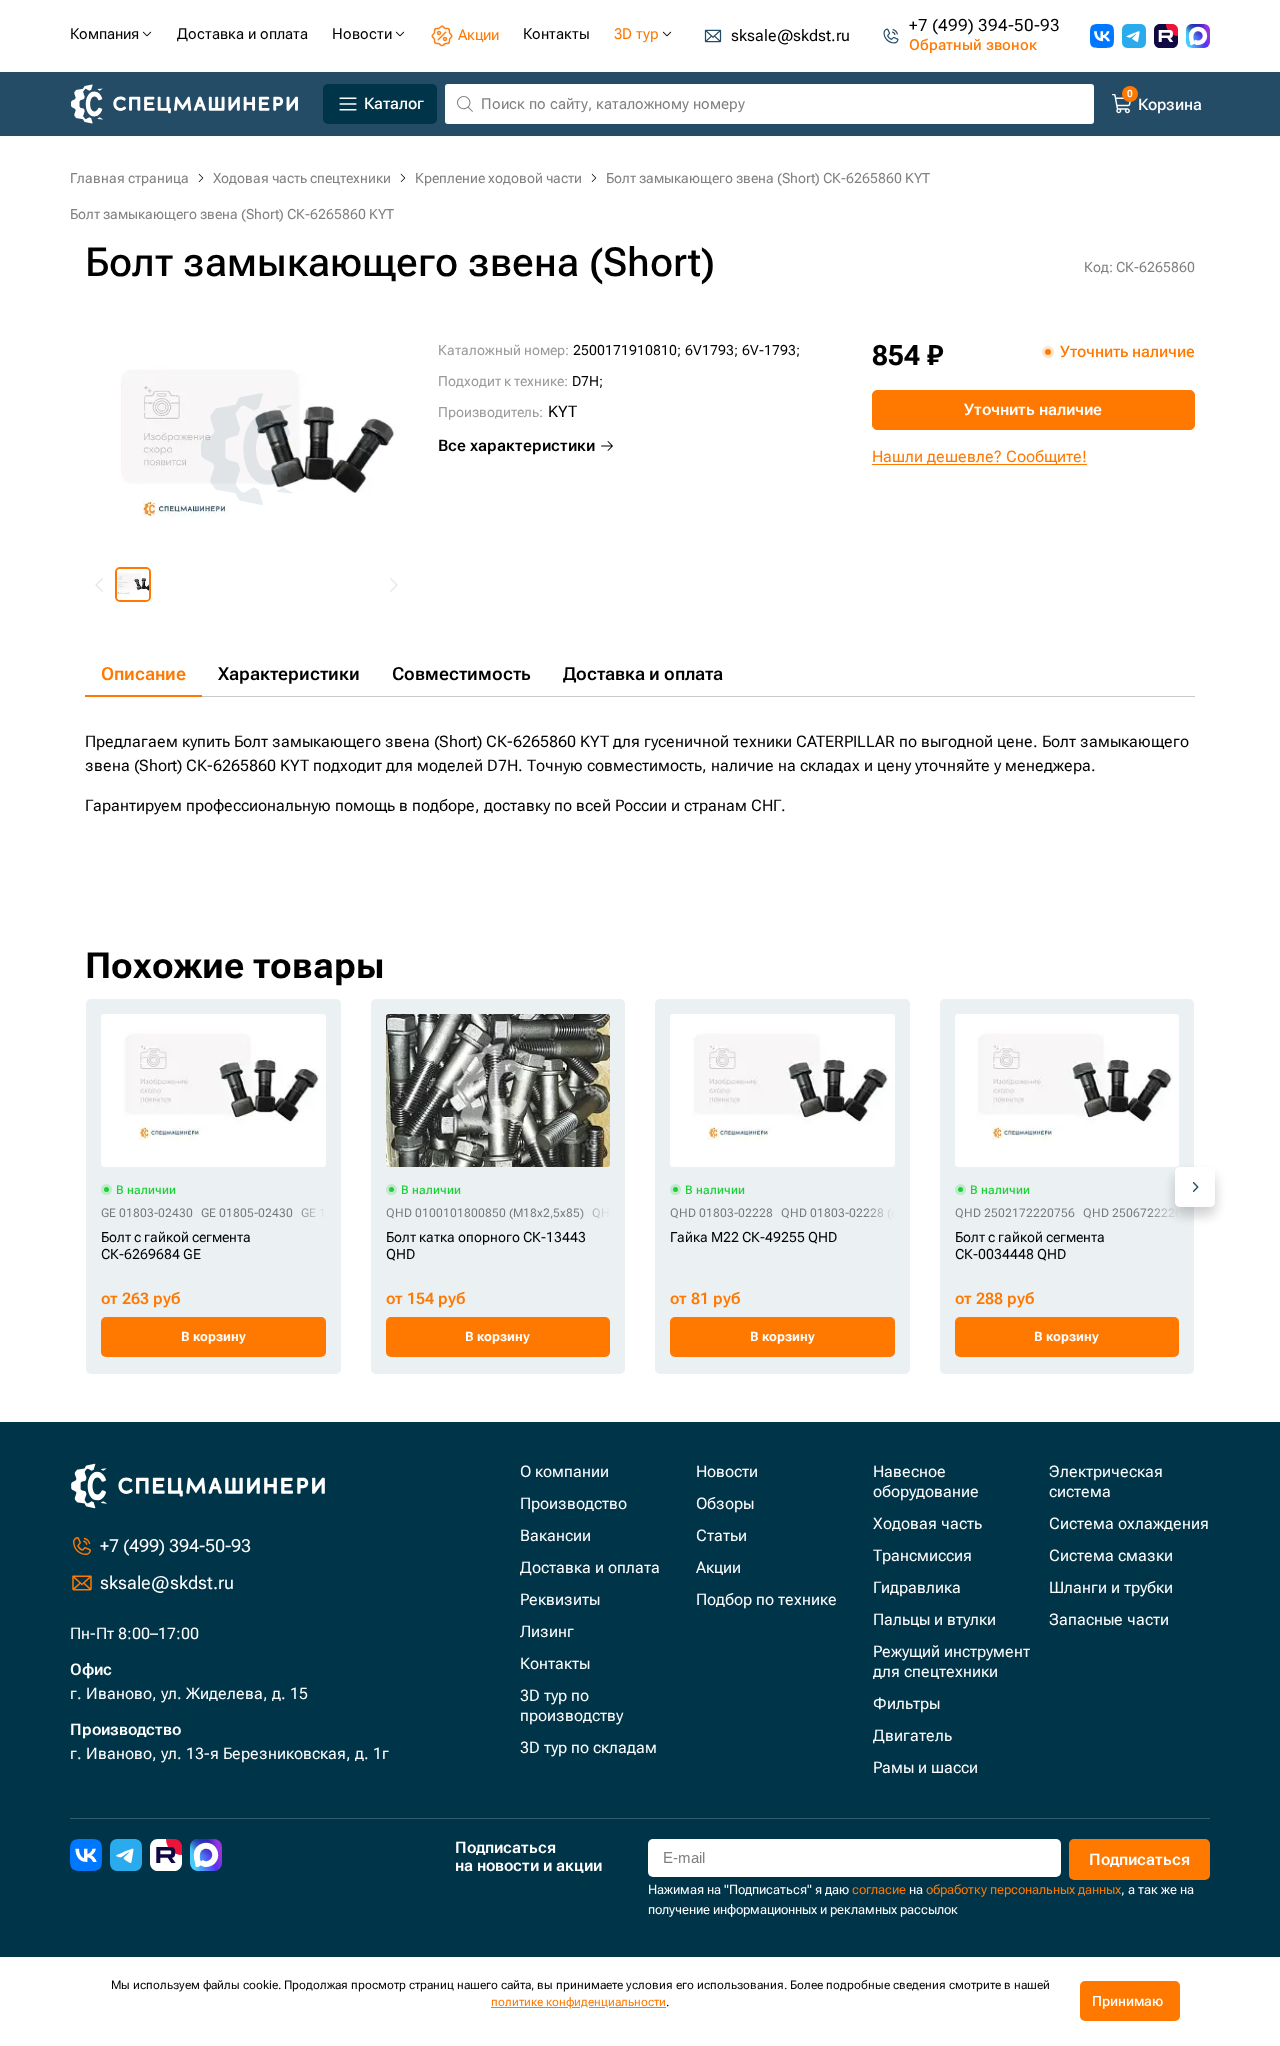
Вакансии (555, 1535)
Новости (727, 1471)
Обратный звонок (973, 45)
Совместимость (461, 673)
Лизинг (547, 1631)
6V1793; (711, 350)
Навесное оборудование (926, 1481)
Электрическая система (1106, 1481)
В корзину (213, 1336)
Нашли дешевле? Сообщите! (979, 456)
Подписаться (1139, 1859)
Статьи (721, 1535)
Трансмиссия (922, 1555)
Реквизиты (560, 1599)
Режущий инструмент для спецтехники (951, 1661)
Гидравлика (917, 1587)
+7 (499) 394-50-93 (984, 26)
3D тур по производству (571, 1705)
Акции (718, 1567)
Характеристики (289, 673)
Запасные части (1109, 1619)
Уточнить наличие (1033, 409)
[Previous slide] (100, 585)
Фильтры (906, 1703)
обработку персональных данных (1023, 1889)
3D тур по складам (588, 1747)
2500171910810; (627, 350)
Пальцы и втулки (934, 1619)
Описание (143, 673)
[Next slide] (393, 585)
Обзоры (725, 1503)
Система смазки (1111, 1555)
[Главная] (192, 104)
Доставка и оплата (643, 673)
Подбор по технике (766, 1599)
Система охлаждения (1129, 1523)
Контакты (555, 1663)
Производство (573, 1503)
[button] (133, 585)
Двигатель (912, 1735)
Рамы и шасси (925, 1767)
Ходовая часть (927, 1523)
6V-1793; (771, 350)
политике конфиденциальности (578, 2002)
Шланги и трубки (1111, 1587)
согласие (879, 1889)
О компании (564, 1471)
